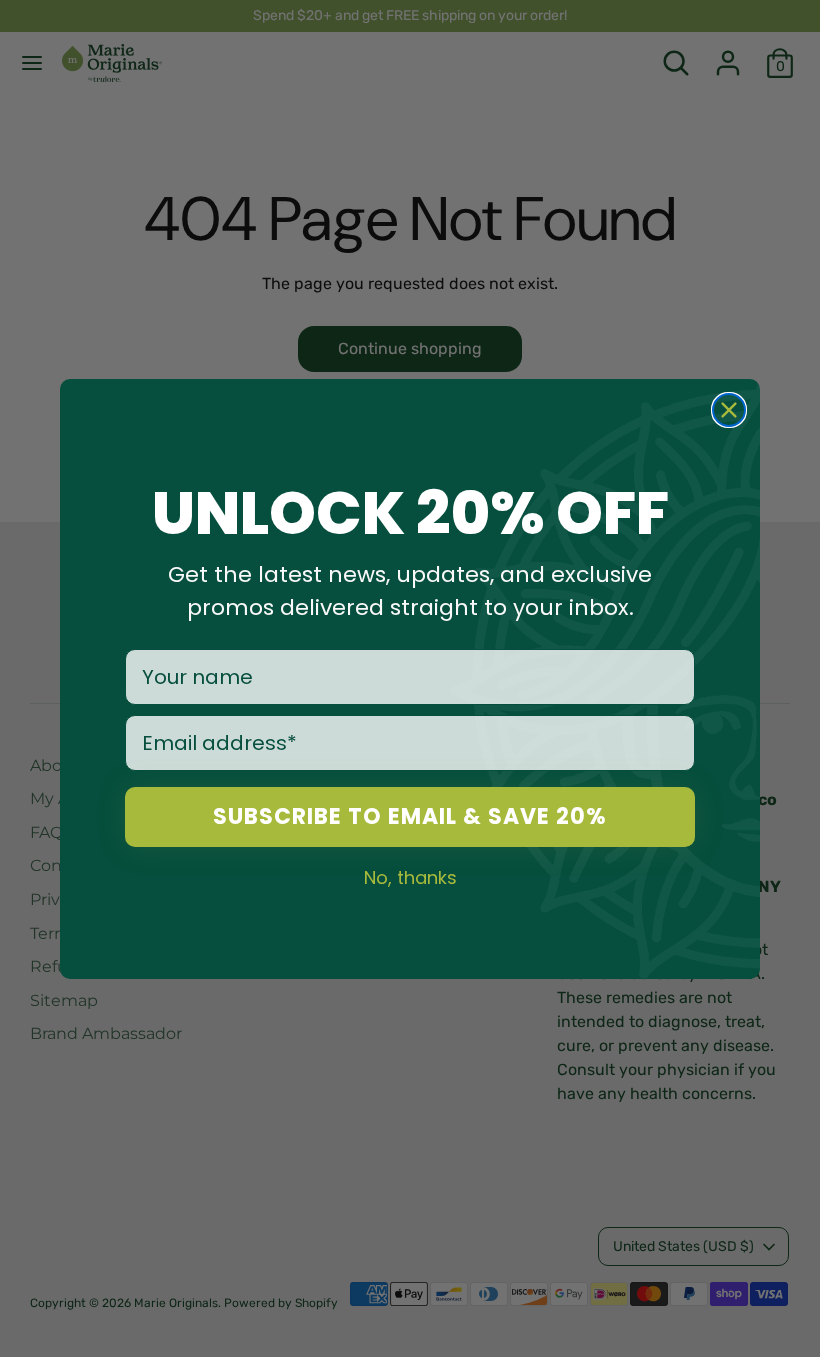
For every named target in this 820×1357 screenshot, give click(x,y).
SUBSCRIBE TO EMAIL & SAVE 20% (410, 816)
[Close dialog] (729, 410)
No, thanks (410, 877)
